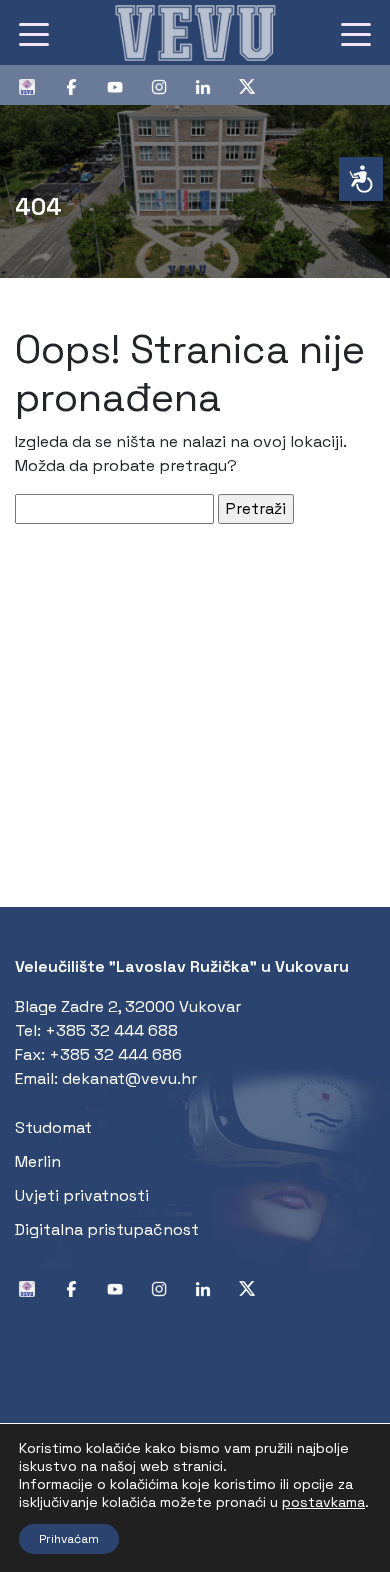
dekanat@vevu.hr (129, 1078)
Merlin (38, 1161)
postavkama (323, 1502)
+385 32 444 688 (111, 1030)
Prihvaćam (69, 1539)
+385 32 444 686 (115, 1054)
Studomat (53, 1127)
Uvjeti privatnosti (82, 1195)
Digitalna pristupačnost (107, 1229)
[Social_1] (35, 85)
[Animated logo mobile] (195, 32)
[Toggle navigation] (34, 33)
